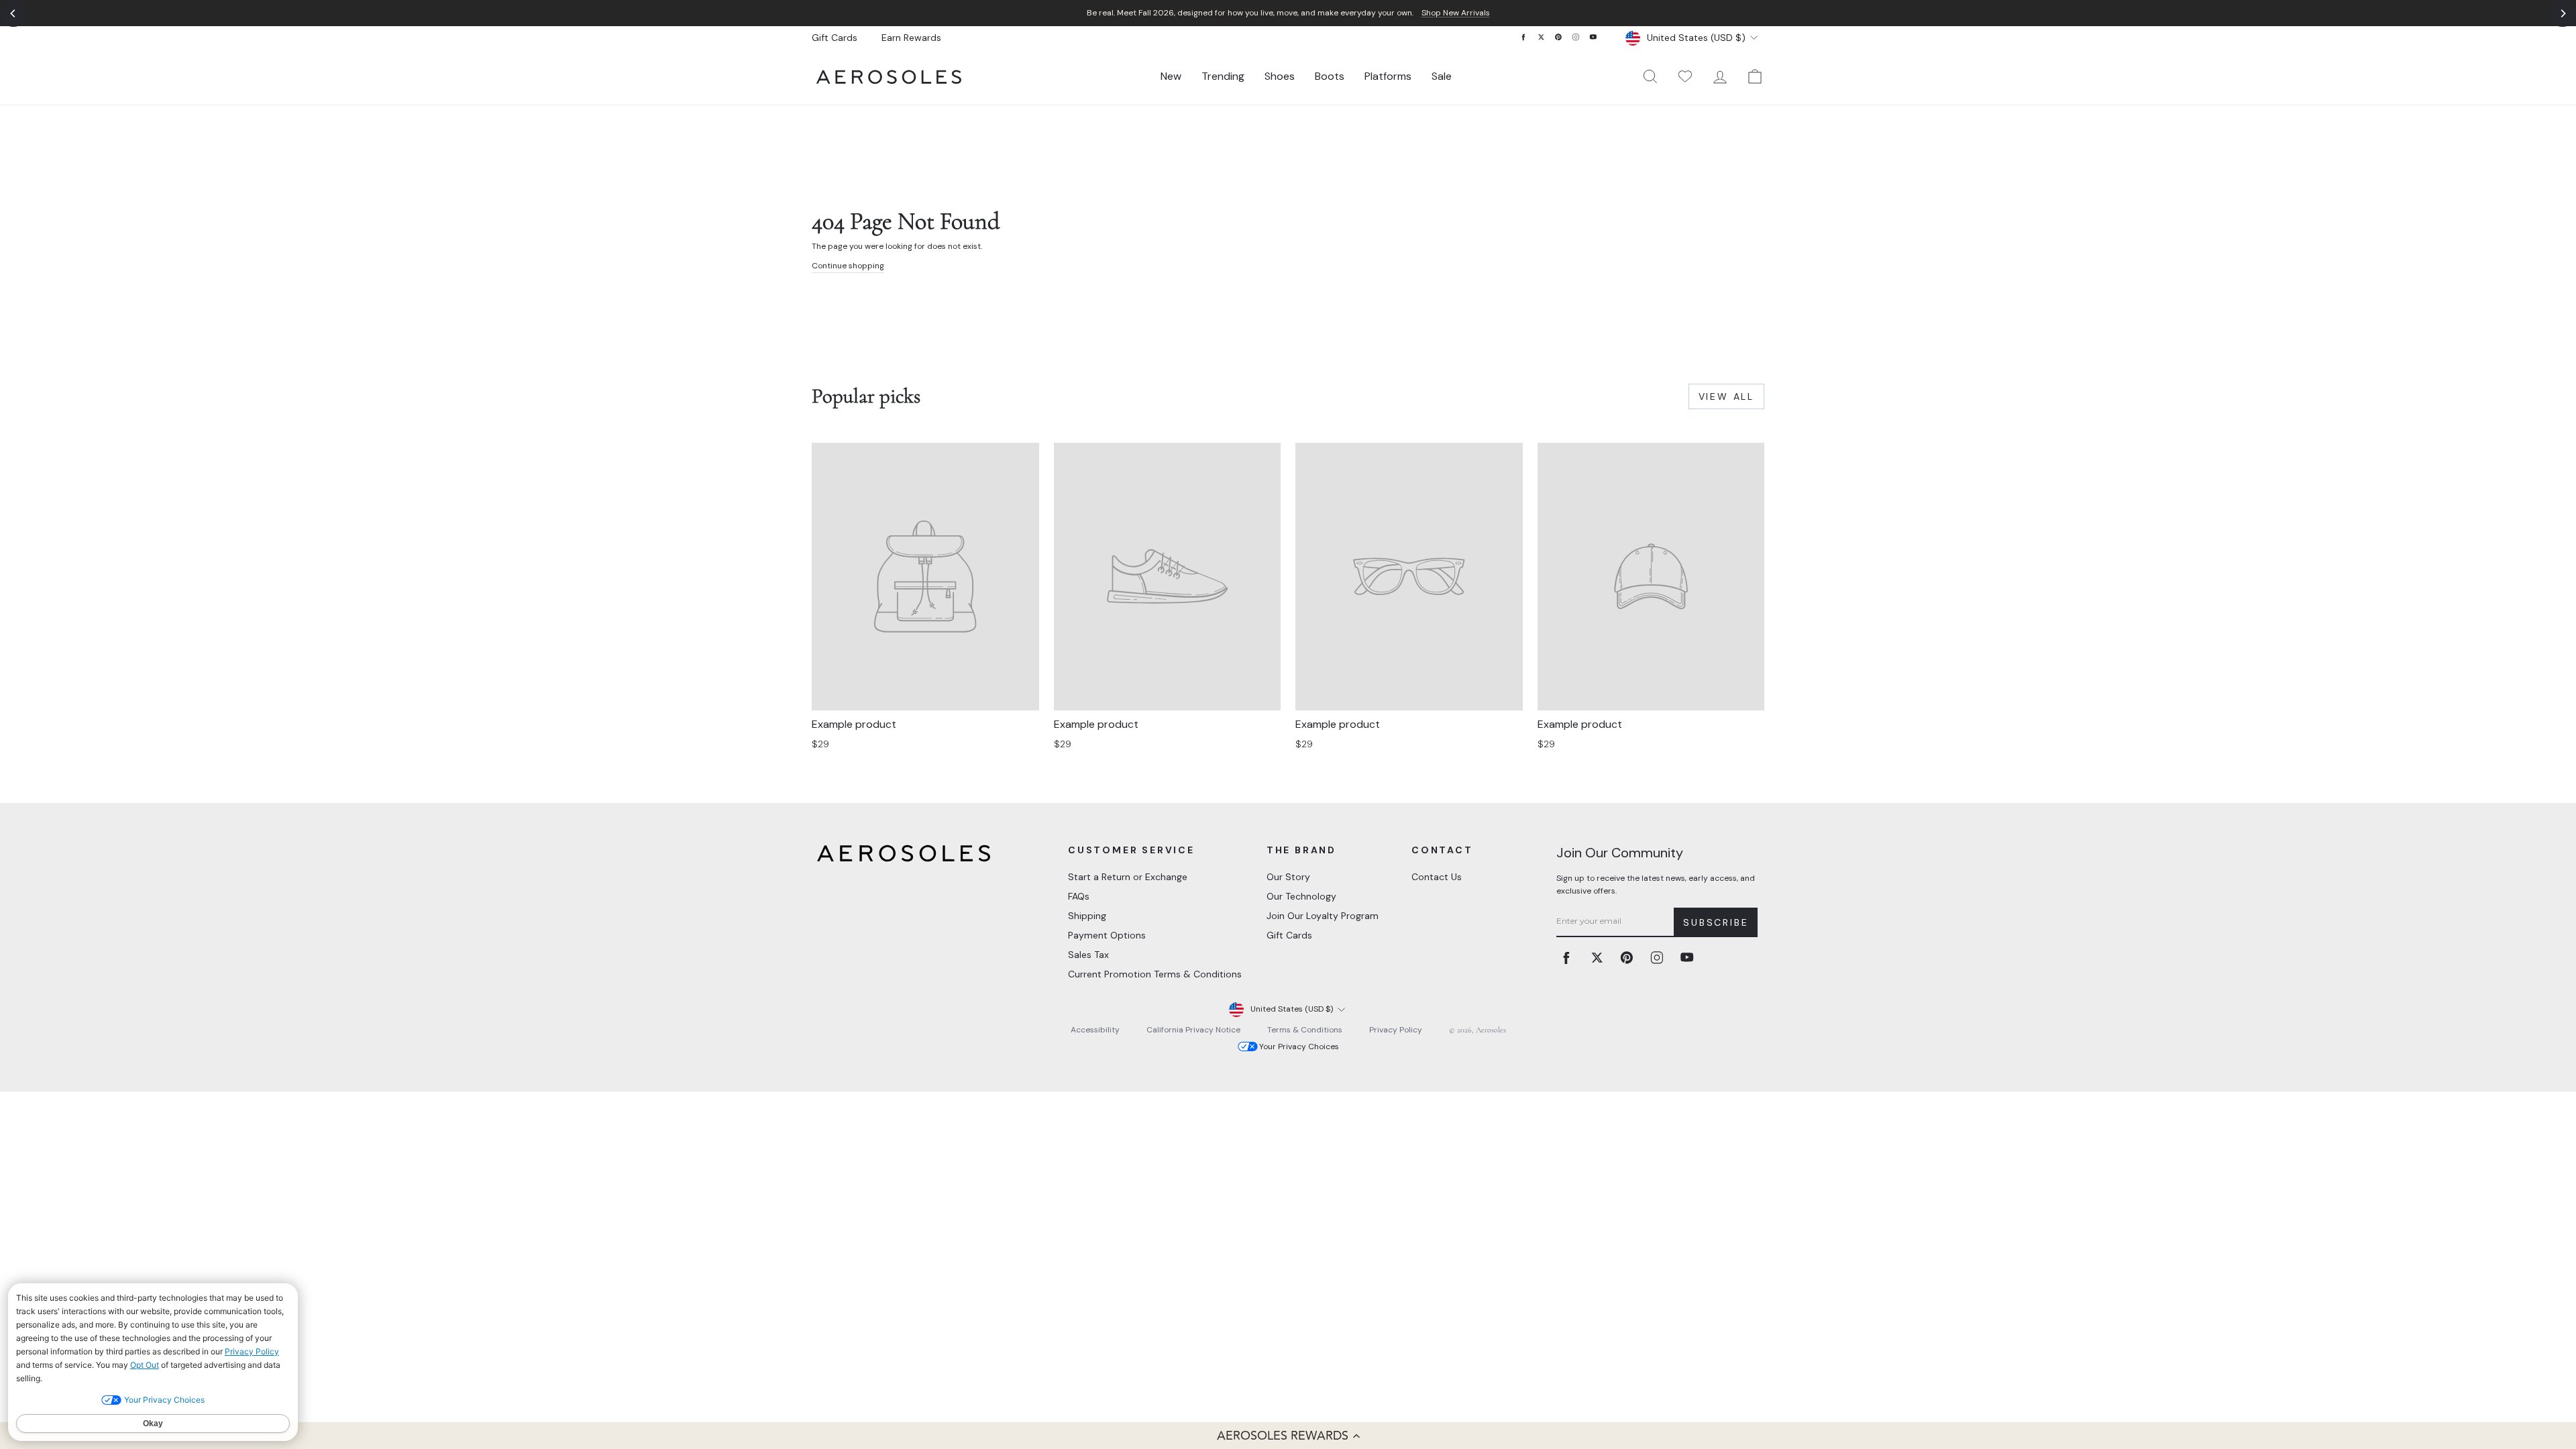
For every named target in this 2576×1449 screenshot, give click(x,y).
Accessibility (1095, 1030)
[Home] (889, 77)
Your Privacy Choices (1299, 1046)
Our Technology (1301, 896)
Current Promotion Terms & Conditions (1155, 974)
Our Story (1288, 877)
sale (1442, 76)
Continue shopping (848, 266)
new (1171, 76)
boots (1330, 76)
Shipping (1087, 916)
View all (1726, 396)
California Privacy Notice (1193, 1030)
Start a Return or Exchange (1128, 877)
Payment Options (1107, 935)
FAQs (1079, 896)
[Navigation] (1288, 13)
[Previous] (13, 13)
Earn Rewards (911, 38)
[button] (1288, 1436)
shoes (1280, 76)
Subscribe (1716, 922)
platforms (1388, 76)
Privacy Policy (1396, 1030)
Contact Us (1437, 877)
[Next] (2563, 13)
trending (1223, 76)
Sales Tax (1088, 955)
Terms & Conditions (1305, 1030)
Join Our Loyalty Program (1323, 916)
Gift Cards (835, 38)
